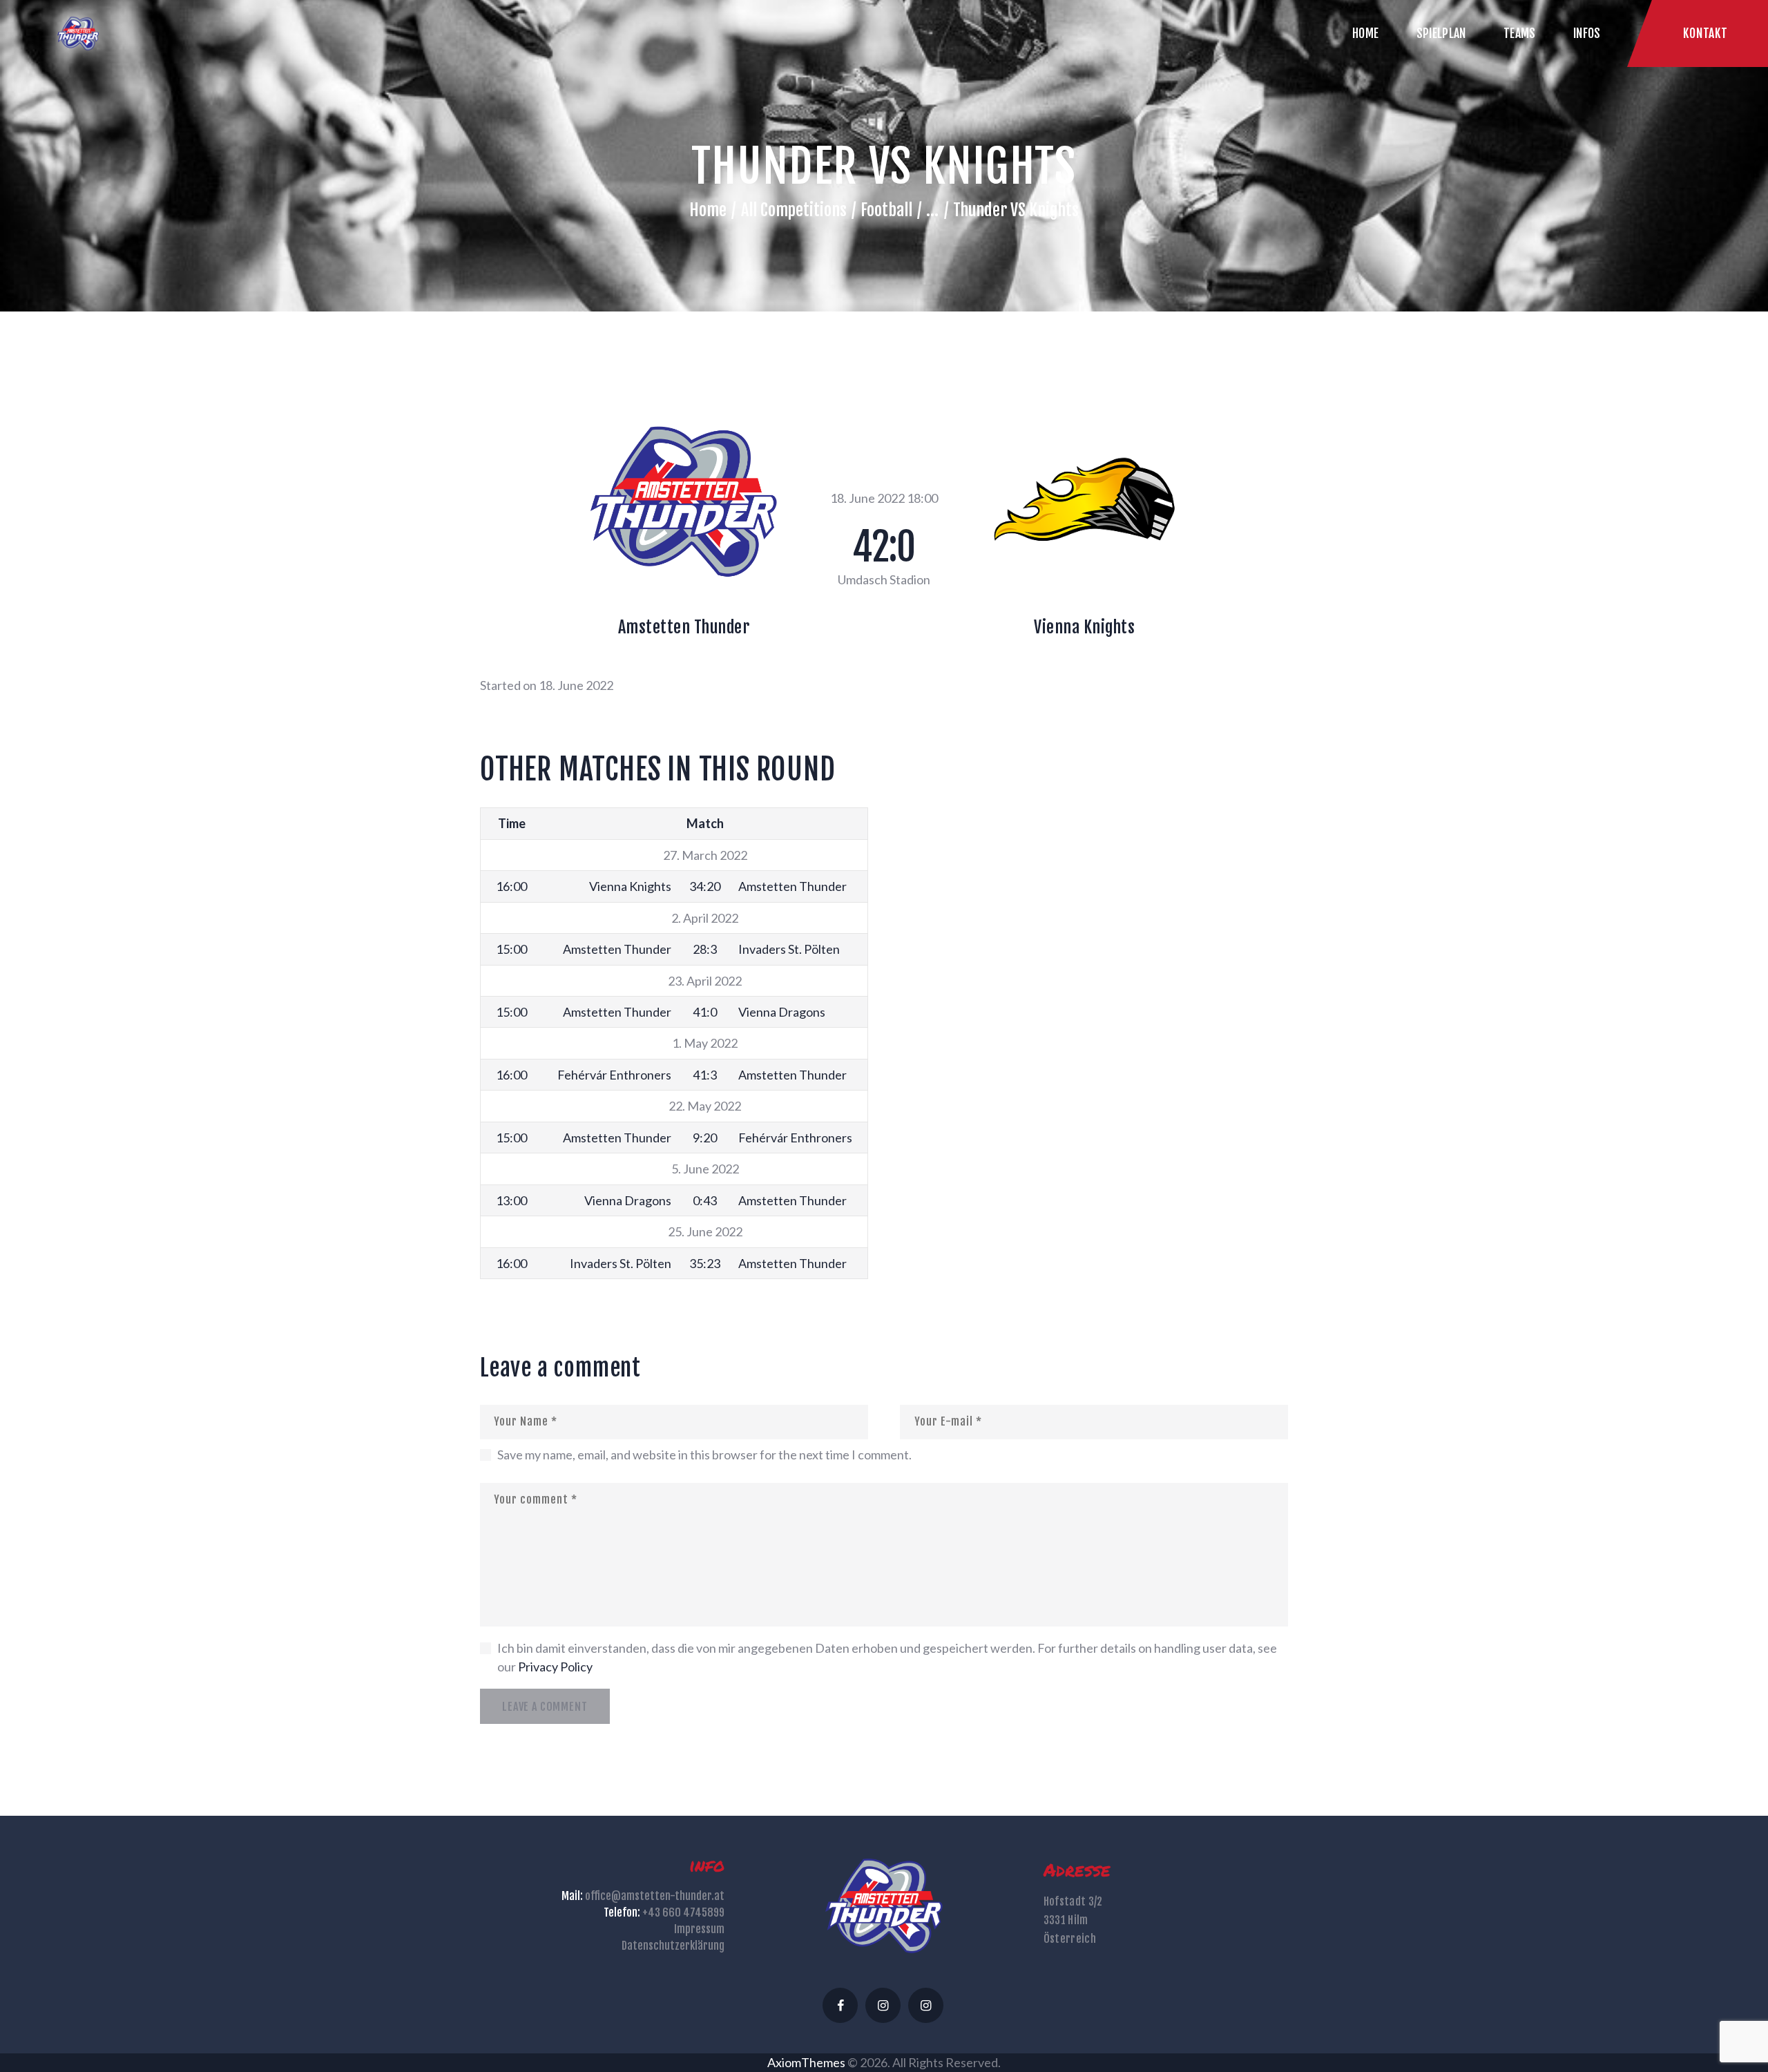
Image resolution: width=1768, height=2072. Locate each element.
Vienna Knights (1084, 627)
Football (886, 210)
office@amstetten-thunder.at (655, 1896)
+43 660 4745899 (683, 1912)
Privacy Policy (555, 1667)
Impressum (699, 1929)
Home (708, 210)
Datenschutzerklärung (673, 1946)
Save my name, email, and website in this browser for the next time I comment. (704, 1455)
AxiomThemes (806, 2062)
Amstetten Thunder (684, 627)
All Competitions (794, 210)
